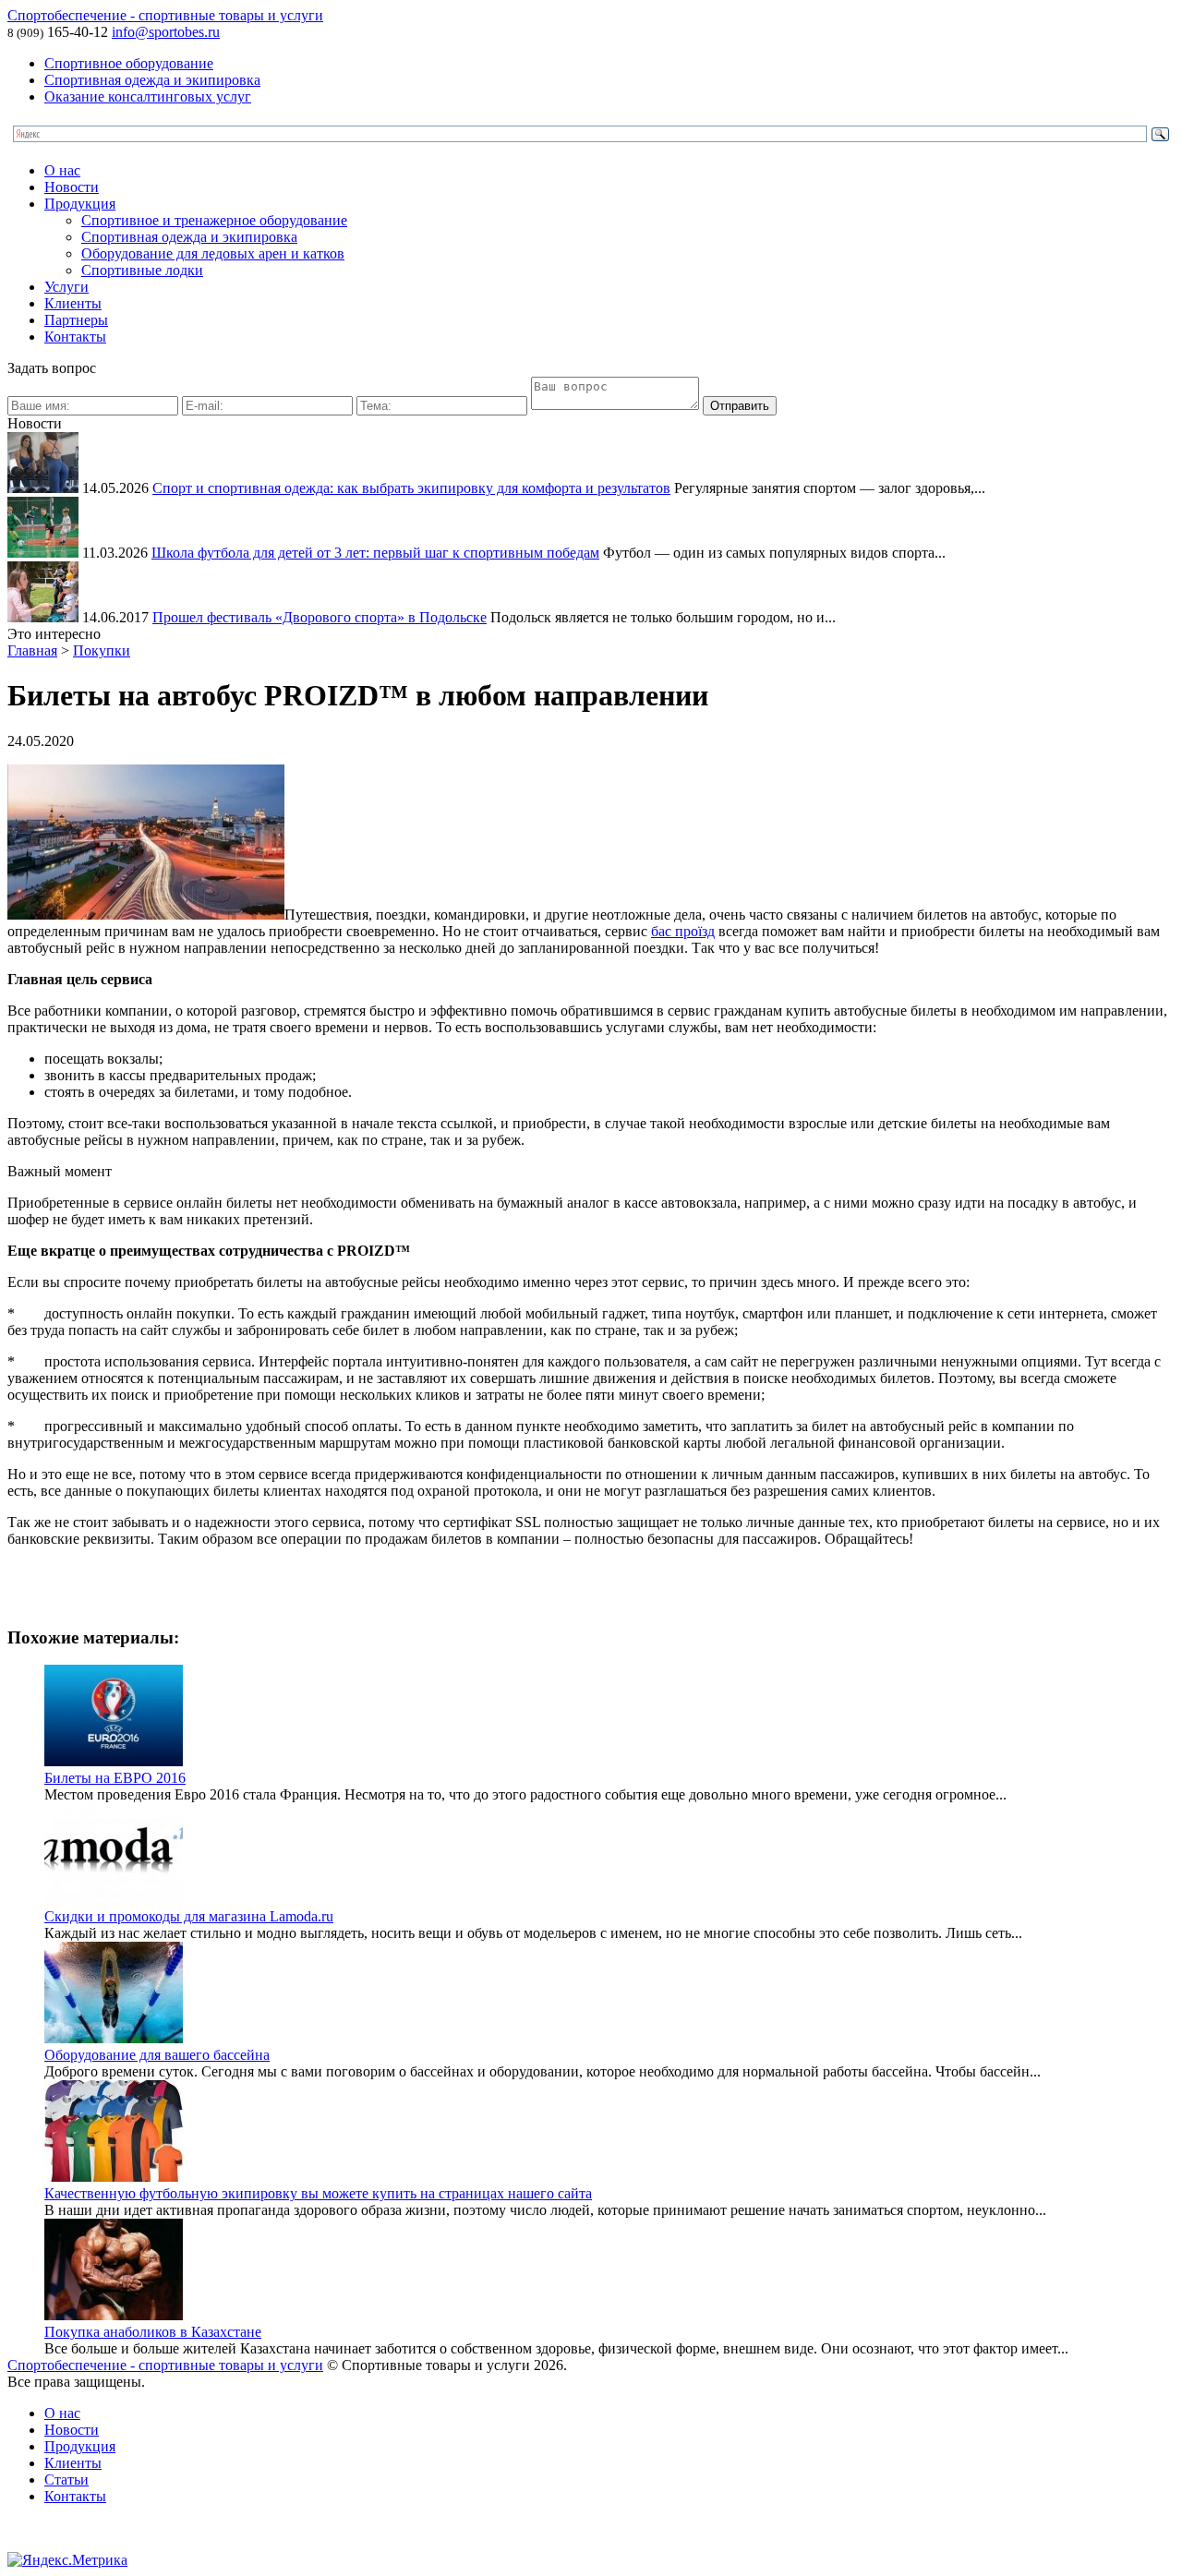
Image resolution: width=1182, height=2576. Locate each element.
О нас (62, 170)
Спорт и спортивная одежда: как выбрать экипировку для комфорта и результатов (411, 488)
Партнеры (76, 320)
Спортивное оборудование (129, 63)
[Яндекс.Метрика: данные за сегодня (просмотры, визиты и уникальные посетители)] (67, 2560)
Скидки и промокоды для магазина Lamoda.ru (189, 1916)
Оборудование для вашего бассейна (157, 2055)
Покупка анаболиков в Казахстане (153, 2332)
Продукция (80, 204)
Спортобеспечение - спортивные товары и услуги (165, 15)
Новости (72, 187)
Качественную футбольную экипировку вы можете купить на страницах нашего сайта (318, 2193)
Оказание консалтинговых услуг (148, 96)
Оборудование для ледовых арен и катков (213, 253)
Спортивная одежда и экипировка (152, 80)
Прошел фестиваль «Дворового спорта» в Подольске (320, 617)
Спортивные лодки (142, 270)
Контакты (75, 337)
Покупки (102, 650)
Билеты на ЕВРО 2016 (115, 1778)
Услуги (66, 287)
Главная (32, 650)
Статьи (66, 2480)
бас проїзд (683, 931)
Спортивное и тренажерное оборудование (214, 220)
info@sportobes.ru (166, 32)
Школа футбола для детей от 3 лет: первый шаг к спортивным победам (375, 553)
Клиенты (73, 303)
